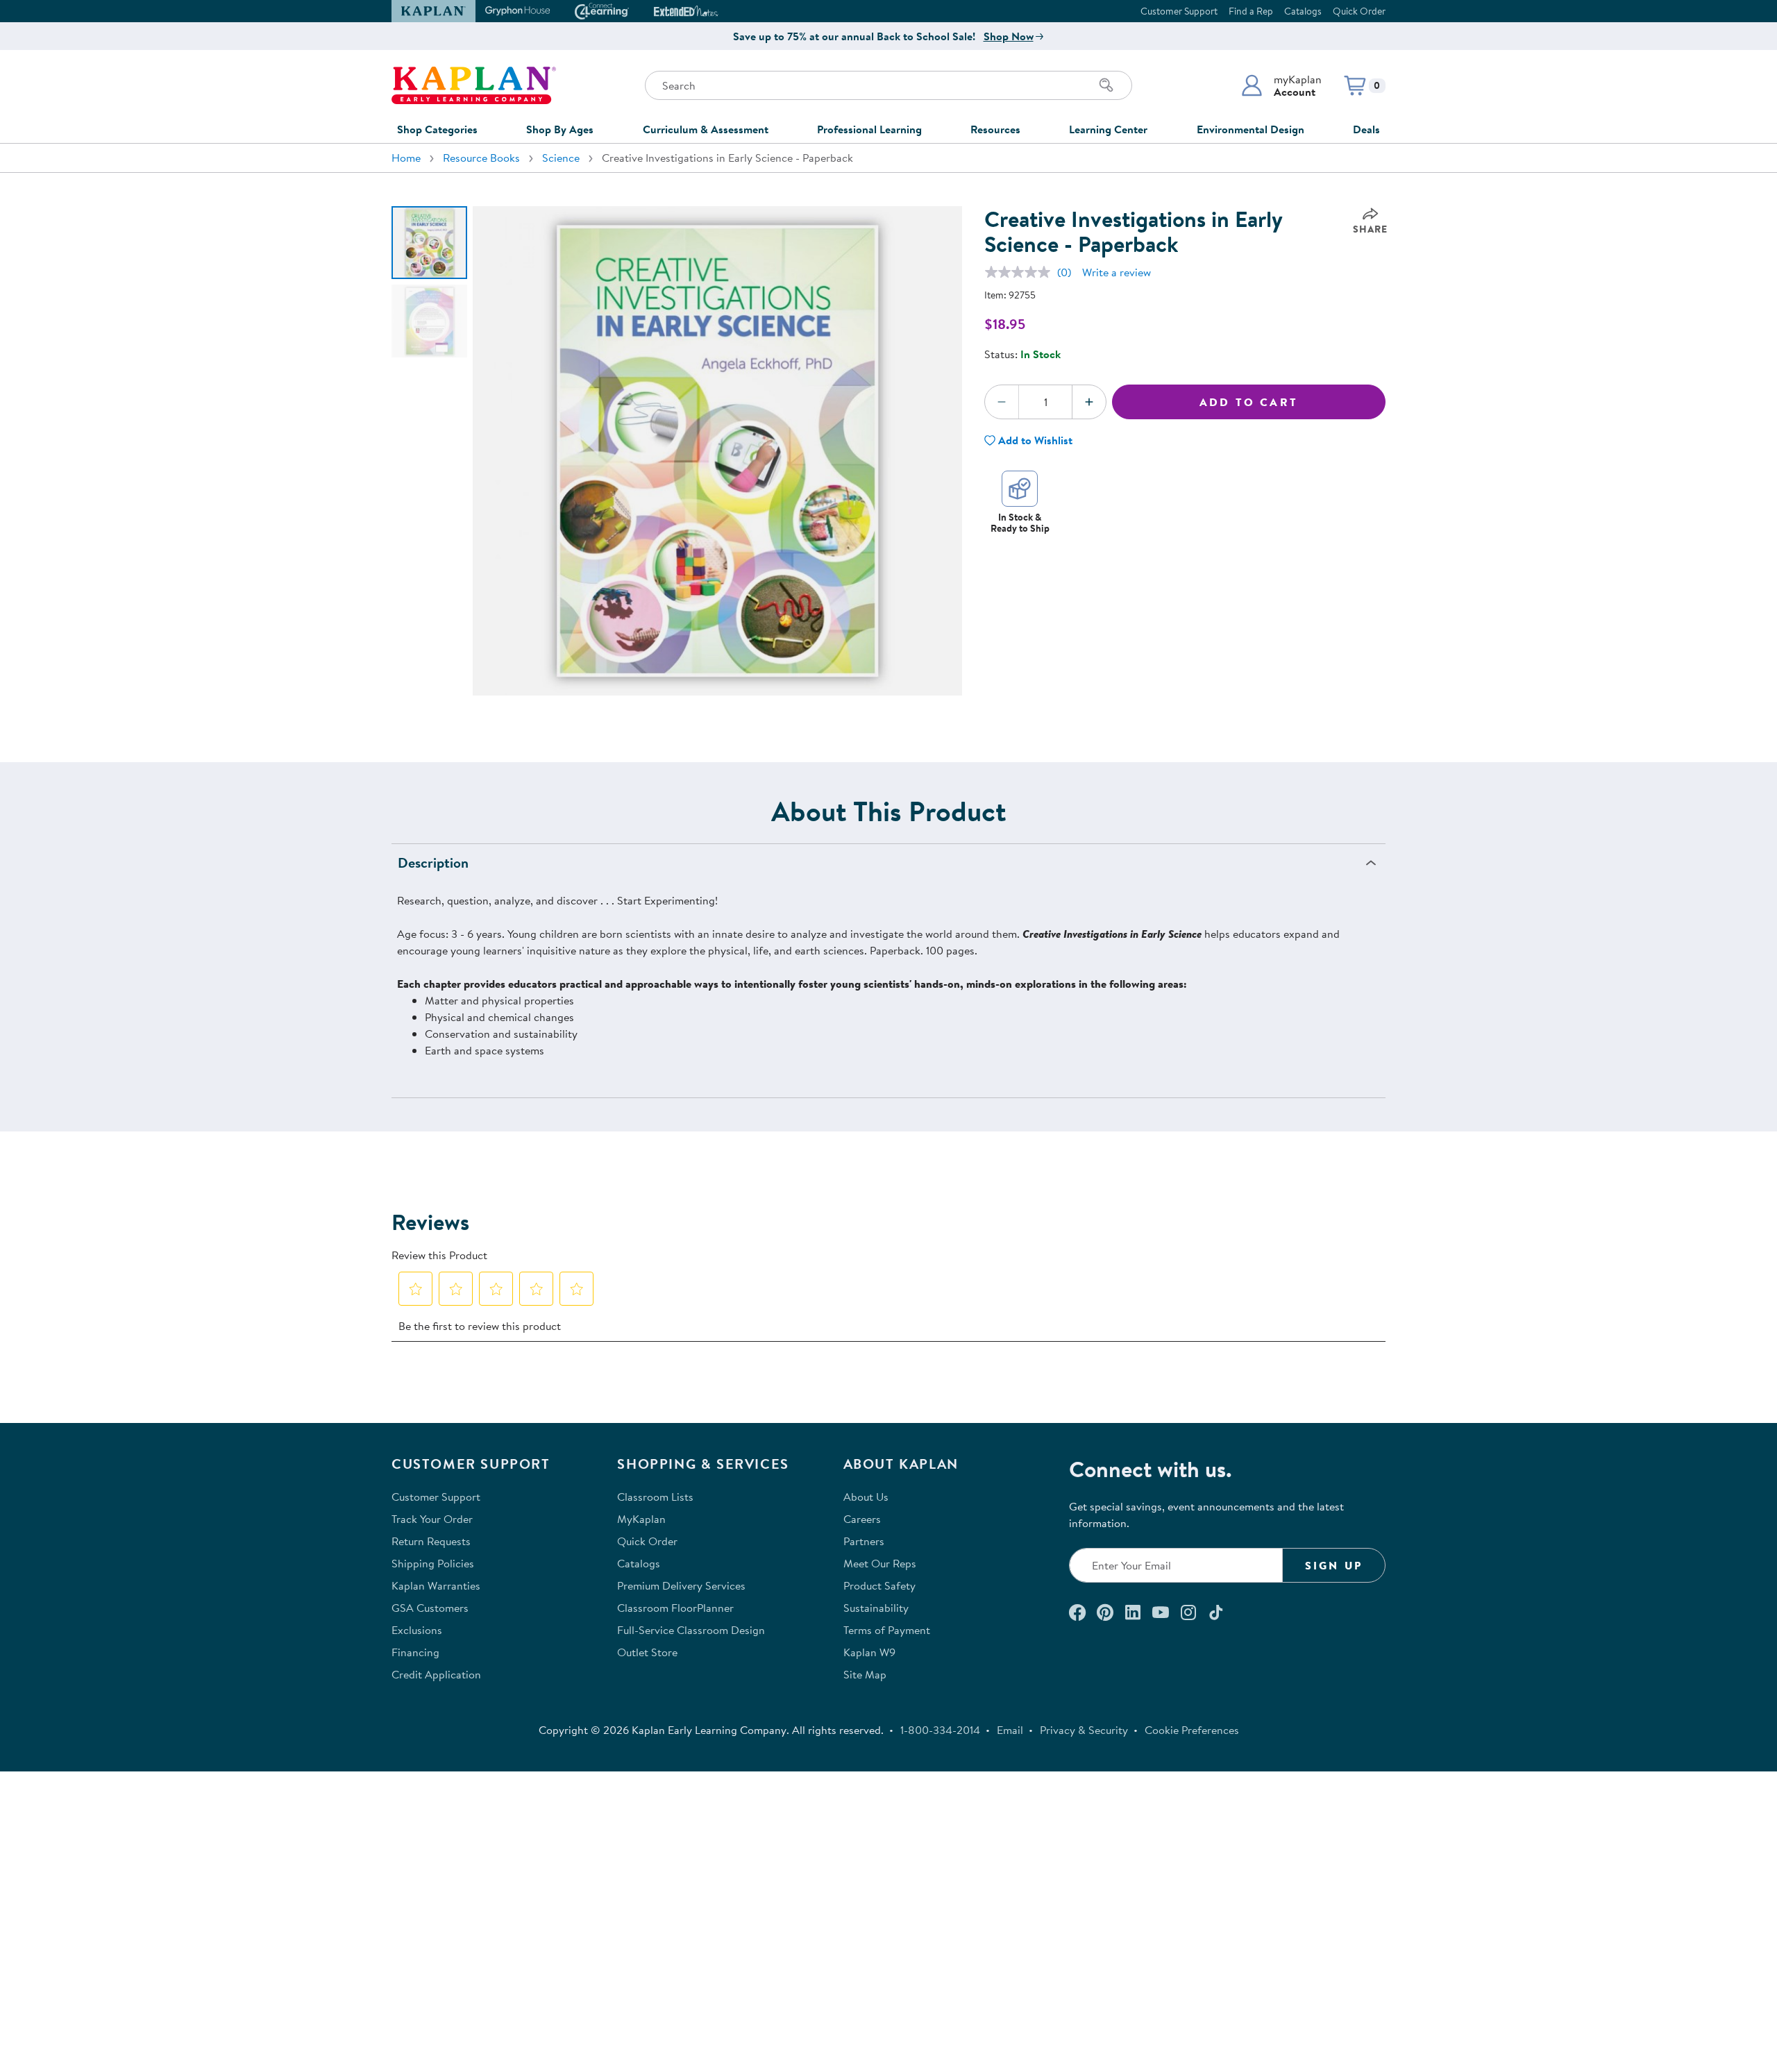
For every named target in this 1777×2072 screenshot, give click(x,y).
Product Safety (879, 1585)
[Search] (1106, 85)
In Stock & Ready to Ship (1020, 522)
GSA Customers (430, 1608)
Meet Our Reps (880, 1563)
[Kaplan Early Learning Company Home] (474, 85)
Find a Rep (1251, 11)
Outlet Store (647, 1652)
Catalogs (1303, 11)
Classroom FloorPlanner (675, 1608)
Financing (415, 1652)
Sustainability (876, 1608)
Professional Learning (869, 129)
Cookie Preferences (1192, 1730)
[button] (1281, 85)
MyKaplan (641, 1519)
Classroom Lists (655, 1497)
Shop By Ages (560, 129)
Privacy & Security (1084, 1730)
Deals (1366, 129)
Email (1010, 1730)
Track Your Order (432, 1519)
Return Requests (431, 1541)
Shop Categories (437, 129)
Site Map (865, 1674)
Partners (864, 1541)
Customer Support (1179, 11)
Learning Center (1108, 129)
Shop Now (1009, 36)
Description (433, 862)
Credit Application (436, 1674)
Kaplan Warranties (436, 1585)
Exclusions (417, 1630)
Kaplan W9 (869, 1652)
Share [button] (1370, 229)
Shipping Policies (433, 1563)
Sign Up (1334, 1565)
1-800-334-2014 (940, 1730)
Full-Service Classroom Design (691, 1630)
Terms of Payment (887, 1630)
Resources (995, 129)
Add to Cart (1249, 402)
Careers (862, 1519)
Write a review (1117, 272)
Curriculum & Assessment (706, 129)
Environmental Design (1250, 129)
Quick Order (1359, 11)
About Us (866, 1497)
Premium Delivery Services (681, 1585)
